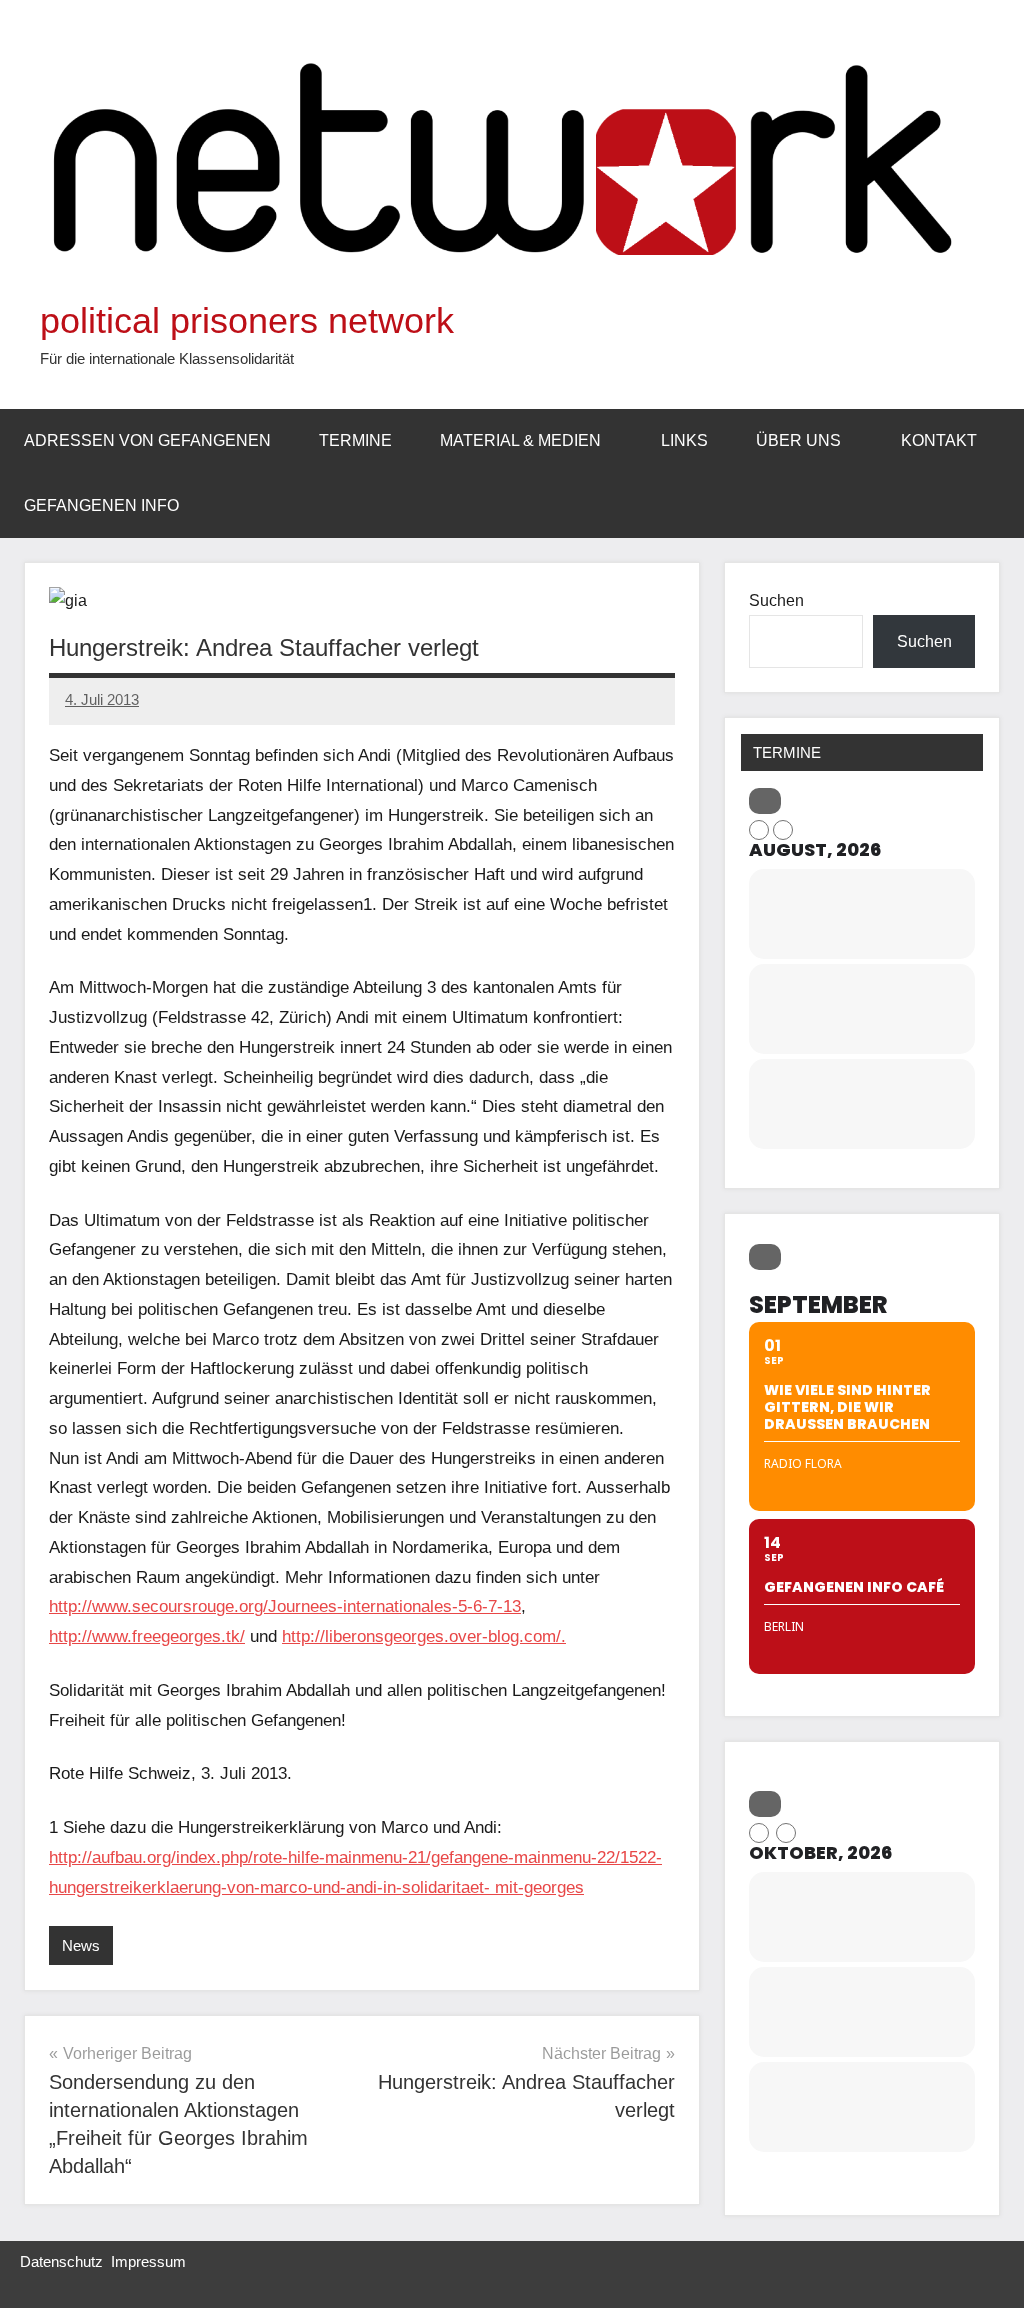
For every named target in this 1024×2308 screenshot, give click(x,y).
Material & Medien (520, 440)
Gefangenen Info (101, 505)
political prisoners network (247, 320)
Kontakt (939, 440)
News (81, 1945)
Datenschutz (61, 2261)
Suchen (776, 600)
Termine (355, 440)
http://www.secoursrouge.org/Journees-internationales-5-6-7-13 (285, 1606)
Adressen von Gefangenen (147, 440)
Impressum (148, 2261)
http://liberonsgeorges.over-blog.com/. (424, 1636)
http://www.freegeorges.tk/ (147, 1636)
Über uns (798, 440)
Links (684, 440)
